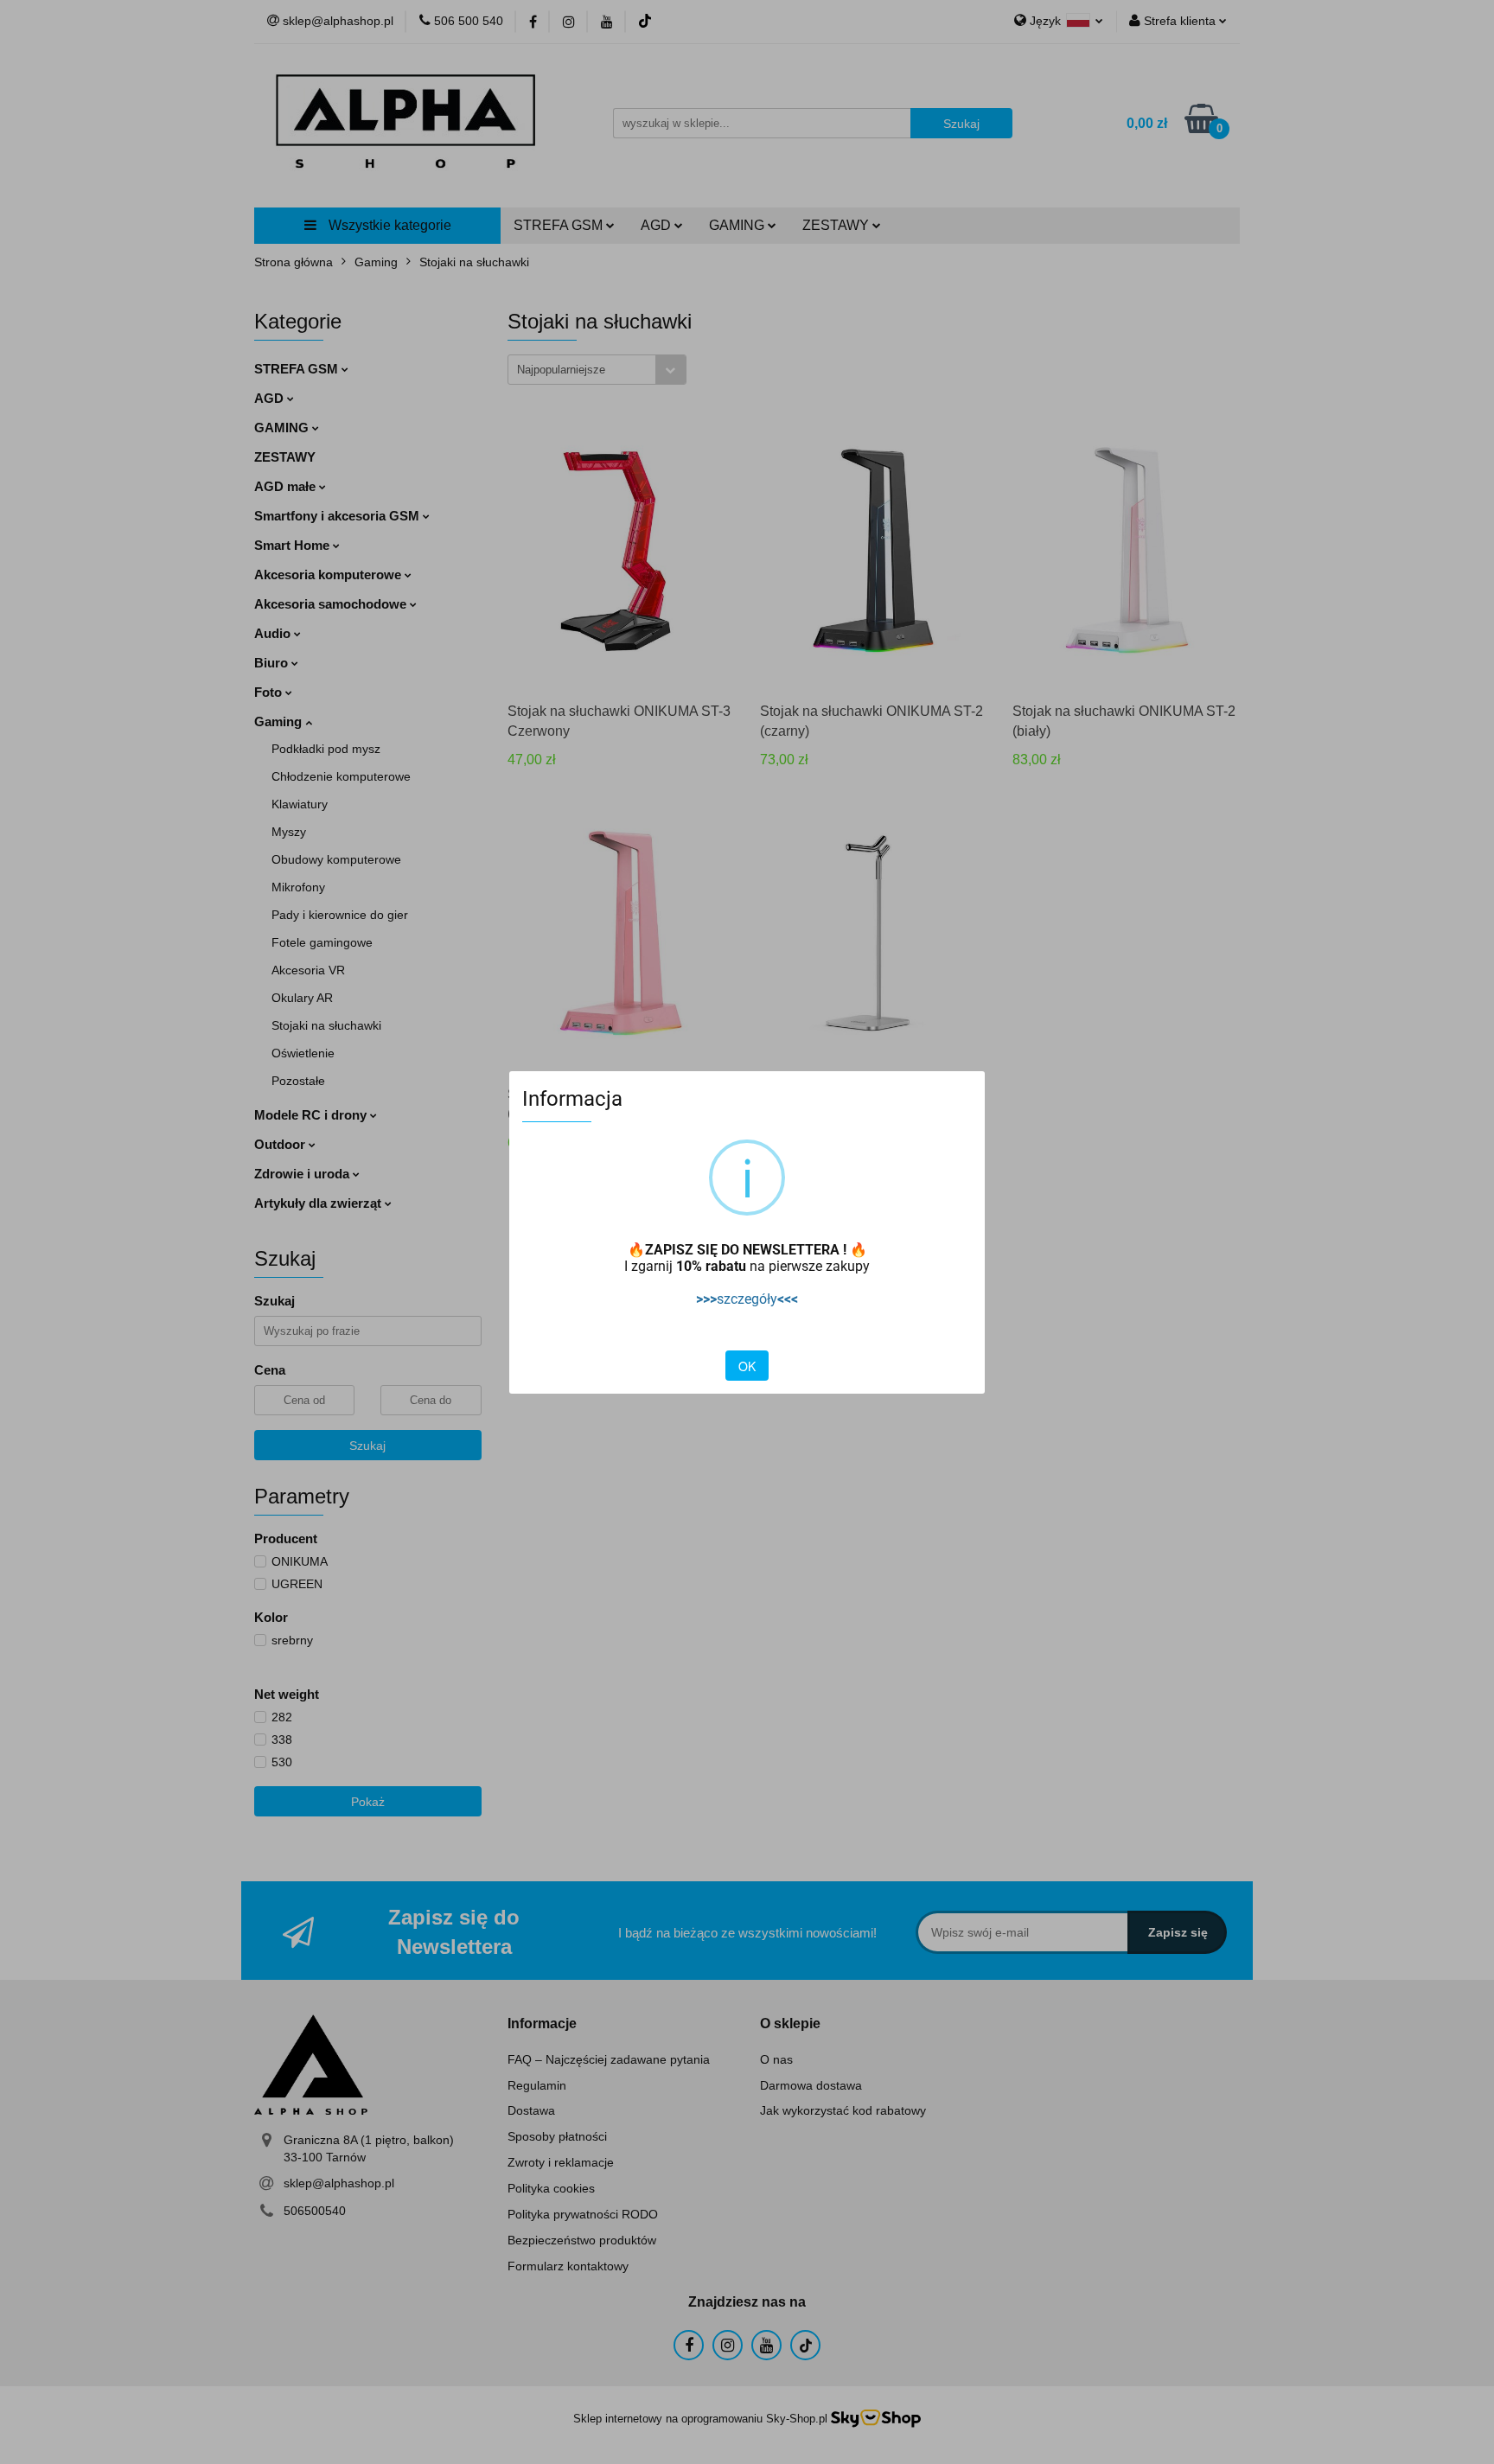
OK (747, 1366)
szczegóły (747, 1299)
